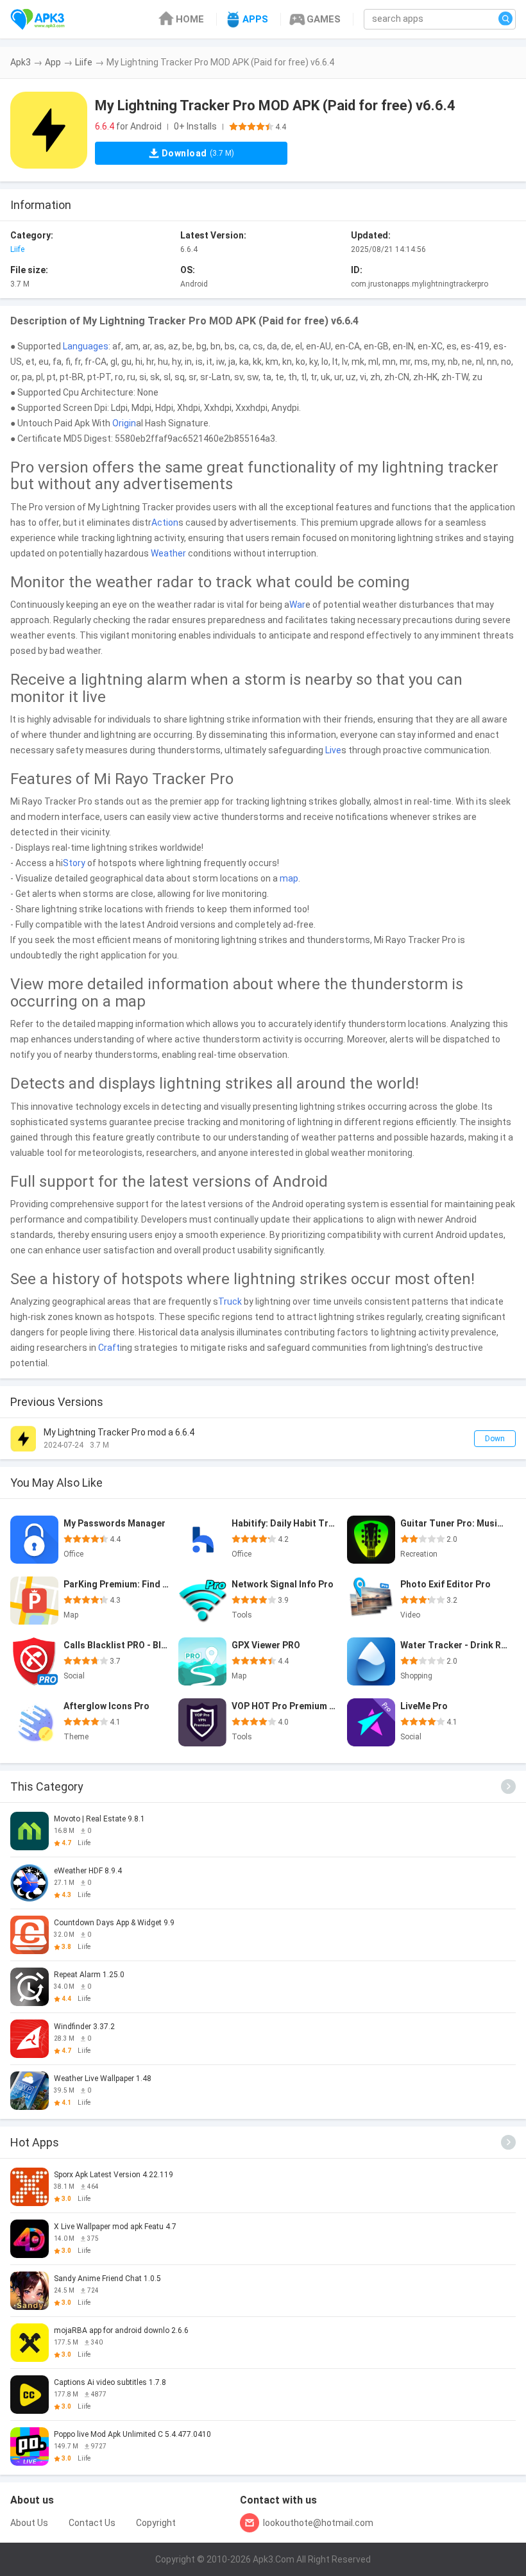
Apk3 (21, 62)
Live (333, 750)
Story (74, 863)
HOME (190, 19)
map (289, 878)
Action (165, 523)
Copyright (156, 2523)
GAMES (324, 19)
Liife (84, 62)
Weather (168, 553)
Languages (86, 346)
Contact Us (92, 2523)
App (53, 62)
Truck (230, 1301)
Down (495, 1439)
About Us (29, 2523)
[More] (508, 1786)
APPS (255, 19)
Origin (124, 423)
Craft (109, 1348)
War (297, 605)
